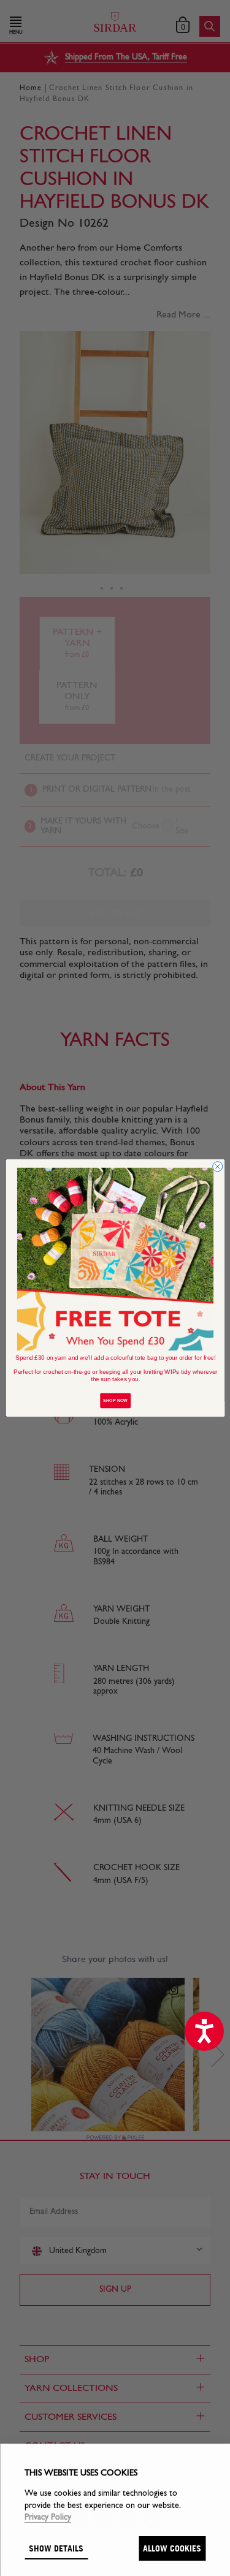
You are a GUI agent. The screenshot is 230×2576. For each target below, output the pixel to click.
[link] (115, 1259)
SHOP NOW (115, 1401)
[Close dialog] (217, 1167)
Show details (56, 2548)
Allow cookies (172, 2548)
